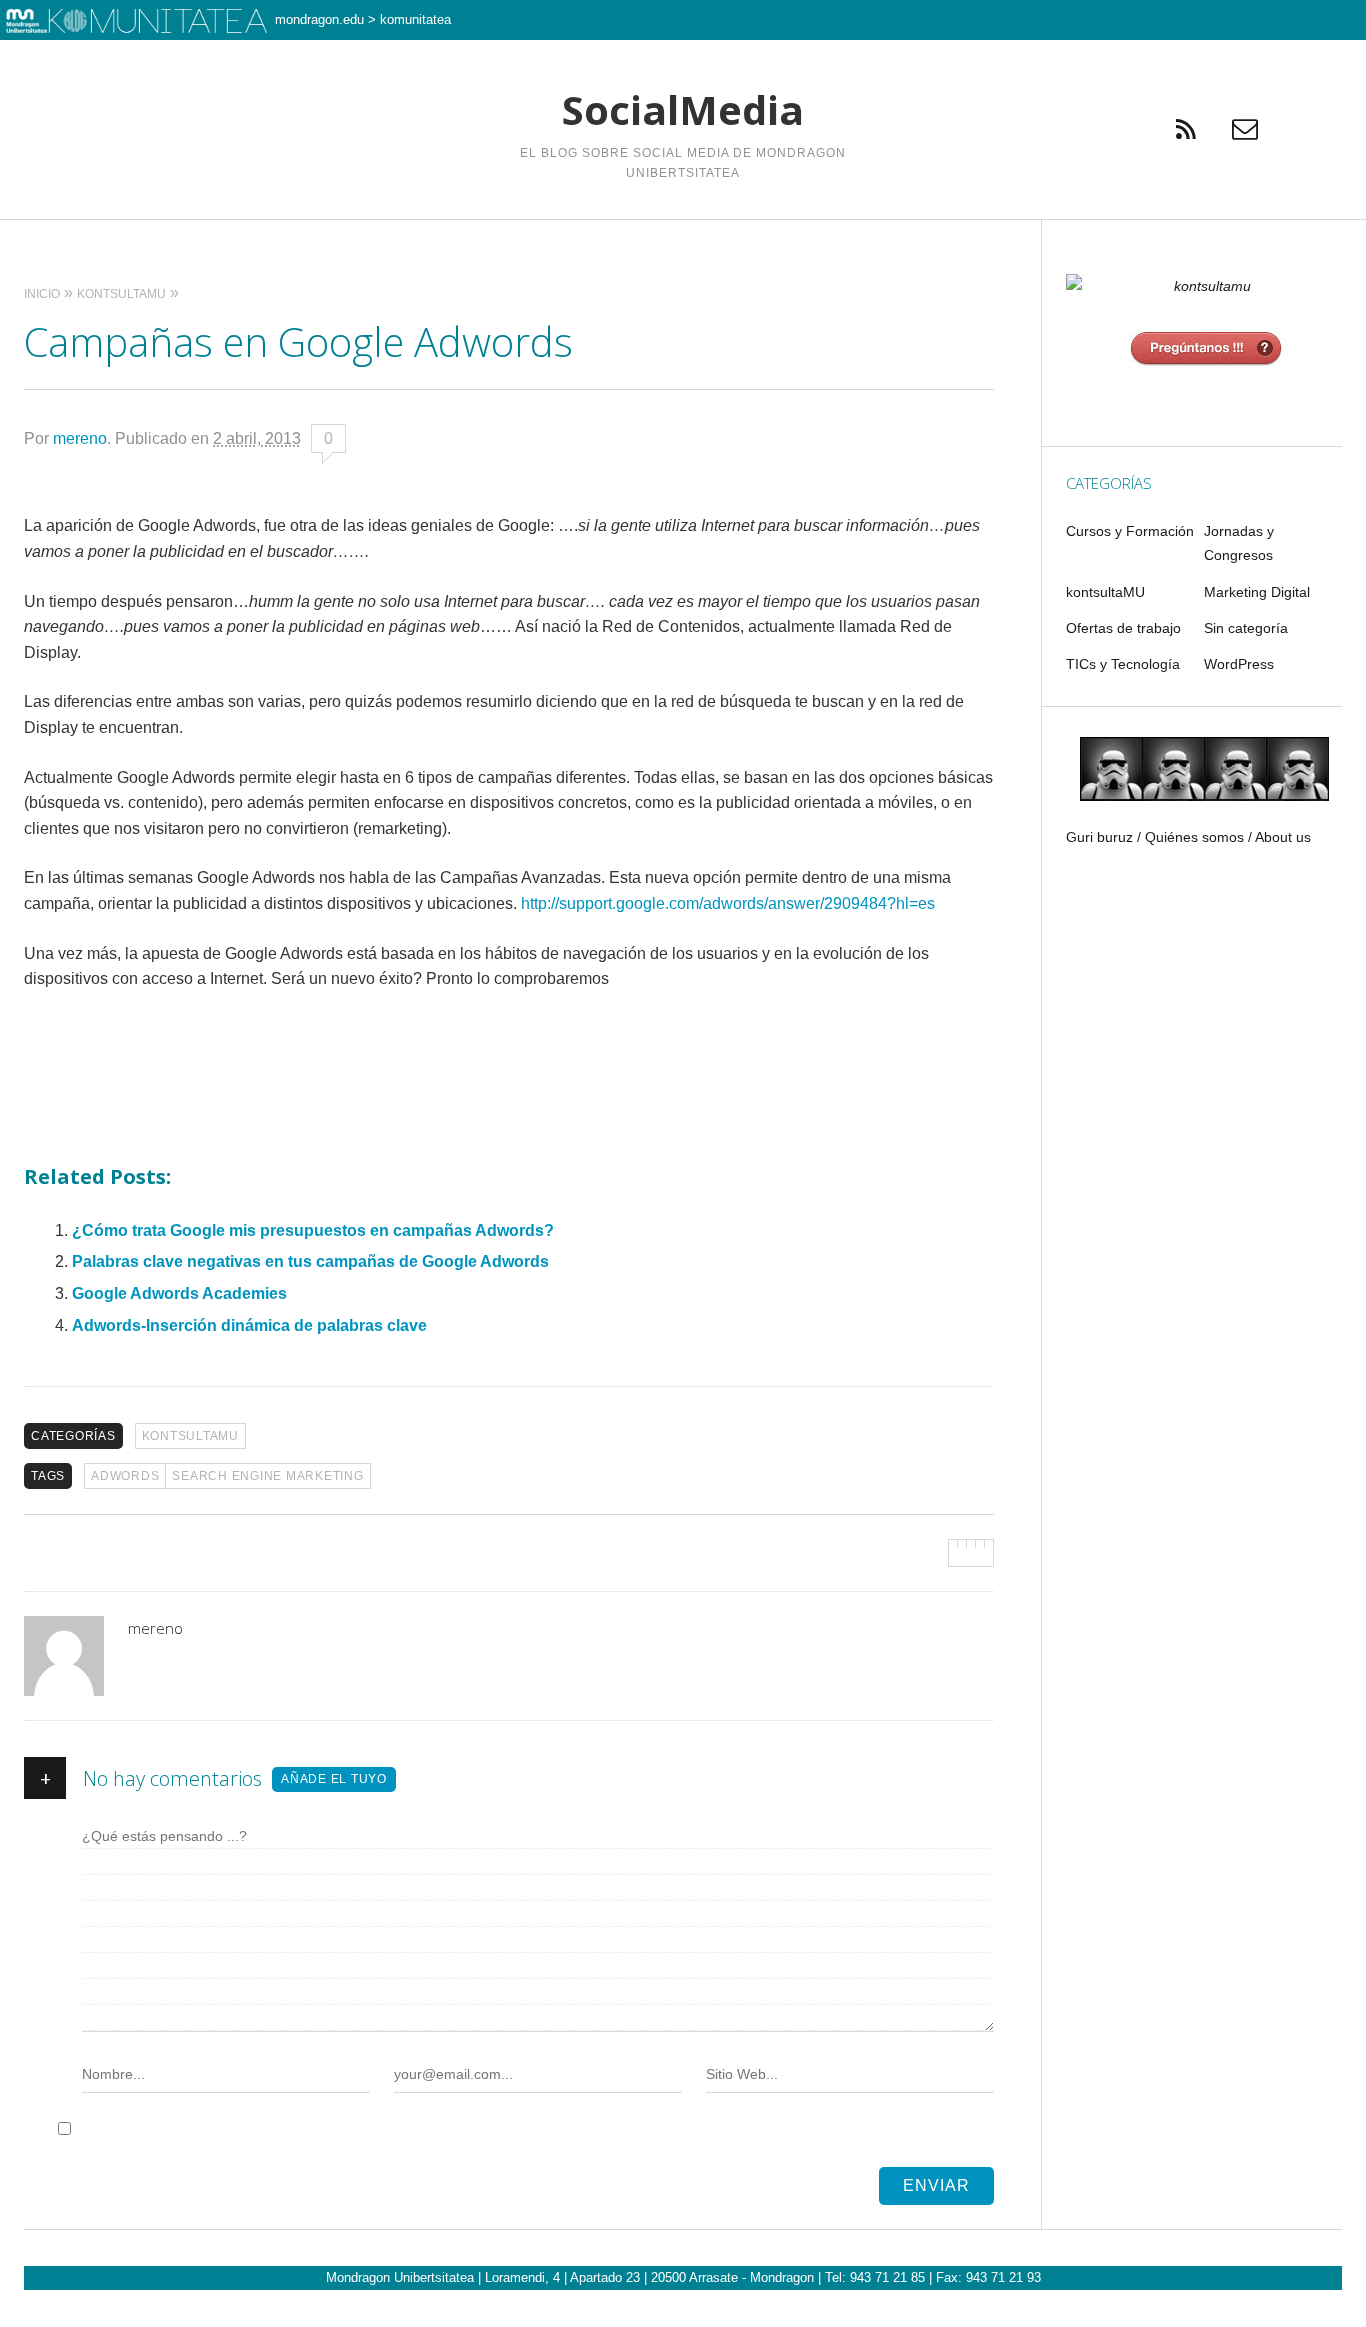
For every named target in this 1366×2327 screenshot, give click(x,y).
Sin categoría (1246, 628)
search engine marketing (267, 1476)
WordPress (1239, 664)
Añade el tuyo (334, 1779)
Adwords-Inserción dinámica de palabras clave (249, 1325)
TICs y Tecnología (1123, 664)
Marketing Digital (1257, 592)
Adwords (125, 1476)
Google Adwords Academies (179, 1293)
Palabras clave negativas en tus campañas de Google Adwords (310, 1261)
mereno (80, 438)
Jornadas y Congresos (1239, 543)
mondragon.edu (319, 19)
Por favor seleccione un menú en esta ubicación (683, 244)
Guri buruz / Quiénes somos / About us (1188, 837)
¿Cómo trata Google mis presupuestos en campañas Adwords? (313, 1230)
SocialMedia (683, 110)
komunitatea (415, 19)
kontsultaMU (190, 1436)
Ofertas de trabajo (1123, 628)
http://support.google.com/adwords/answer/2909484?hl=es (728, 903)
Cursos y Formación (1130, 531)
